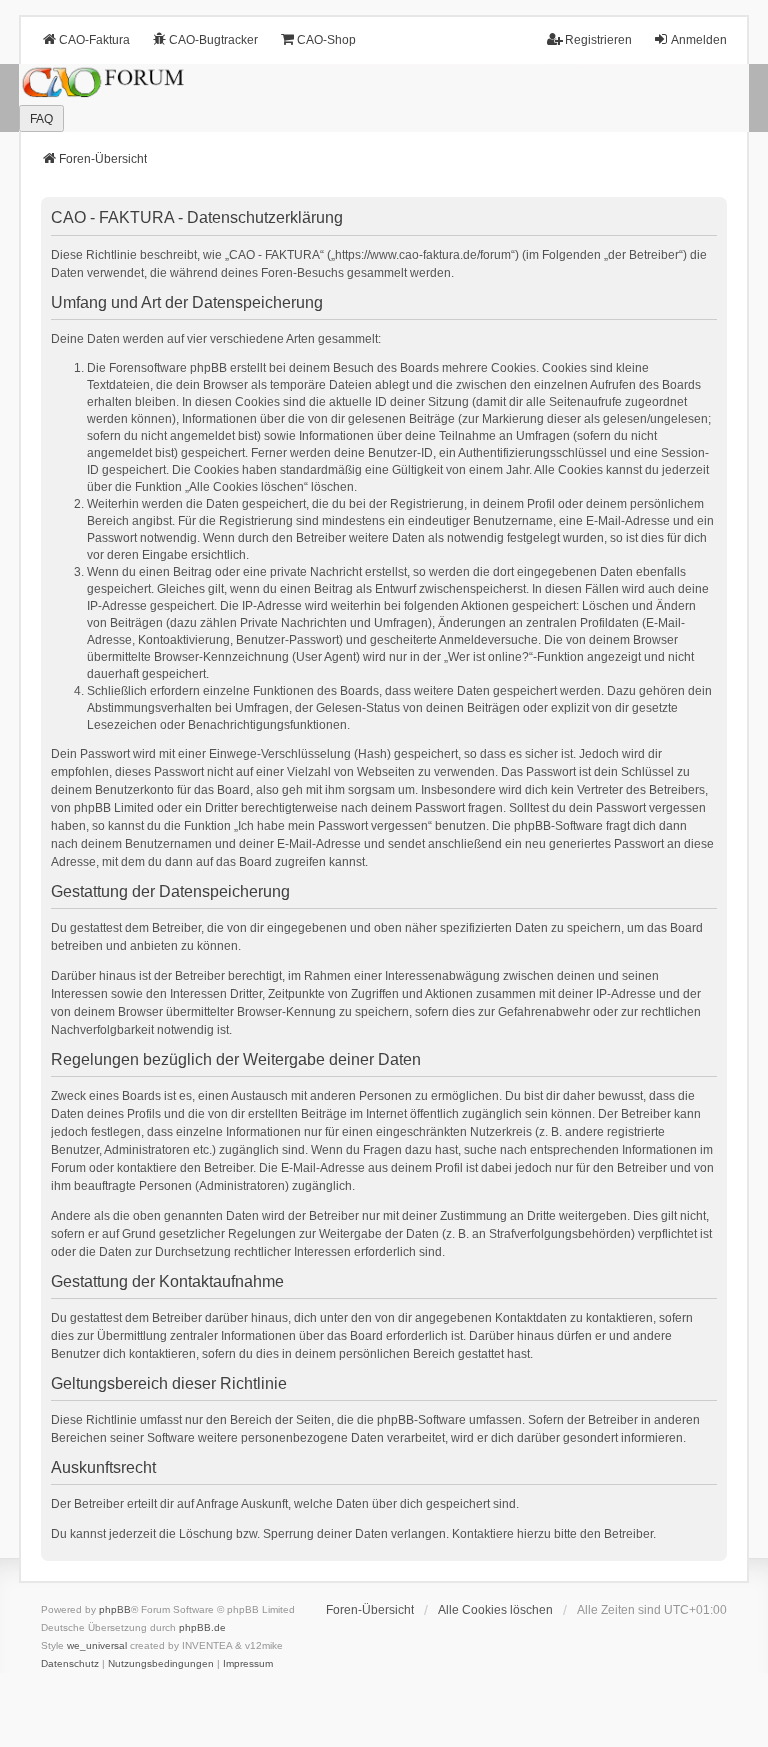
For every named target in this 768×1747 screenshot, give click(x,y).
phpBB (115, 1609)
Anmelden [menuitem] (699, 40)
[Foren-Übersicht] (384, 98)
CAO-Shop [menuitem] (326, 40)
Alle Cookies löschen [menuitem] (495, 1610)
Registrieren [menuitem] (598, 40)
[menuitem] (70, 1664)
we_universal (97, 1645)
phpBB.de (202, 1627)
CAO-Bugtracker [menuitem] (213, 40)
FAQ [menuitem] (41, 119)
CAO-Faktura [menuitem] (94, 40)
